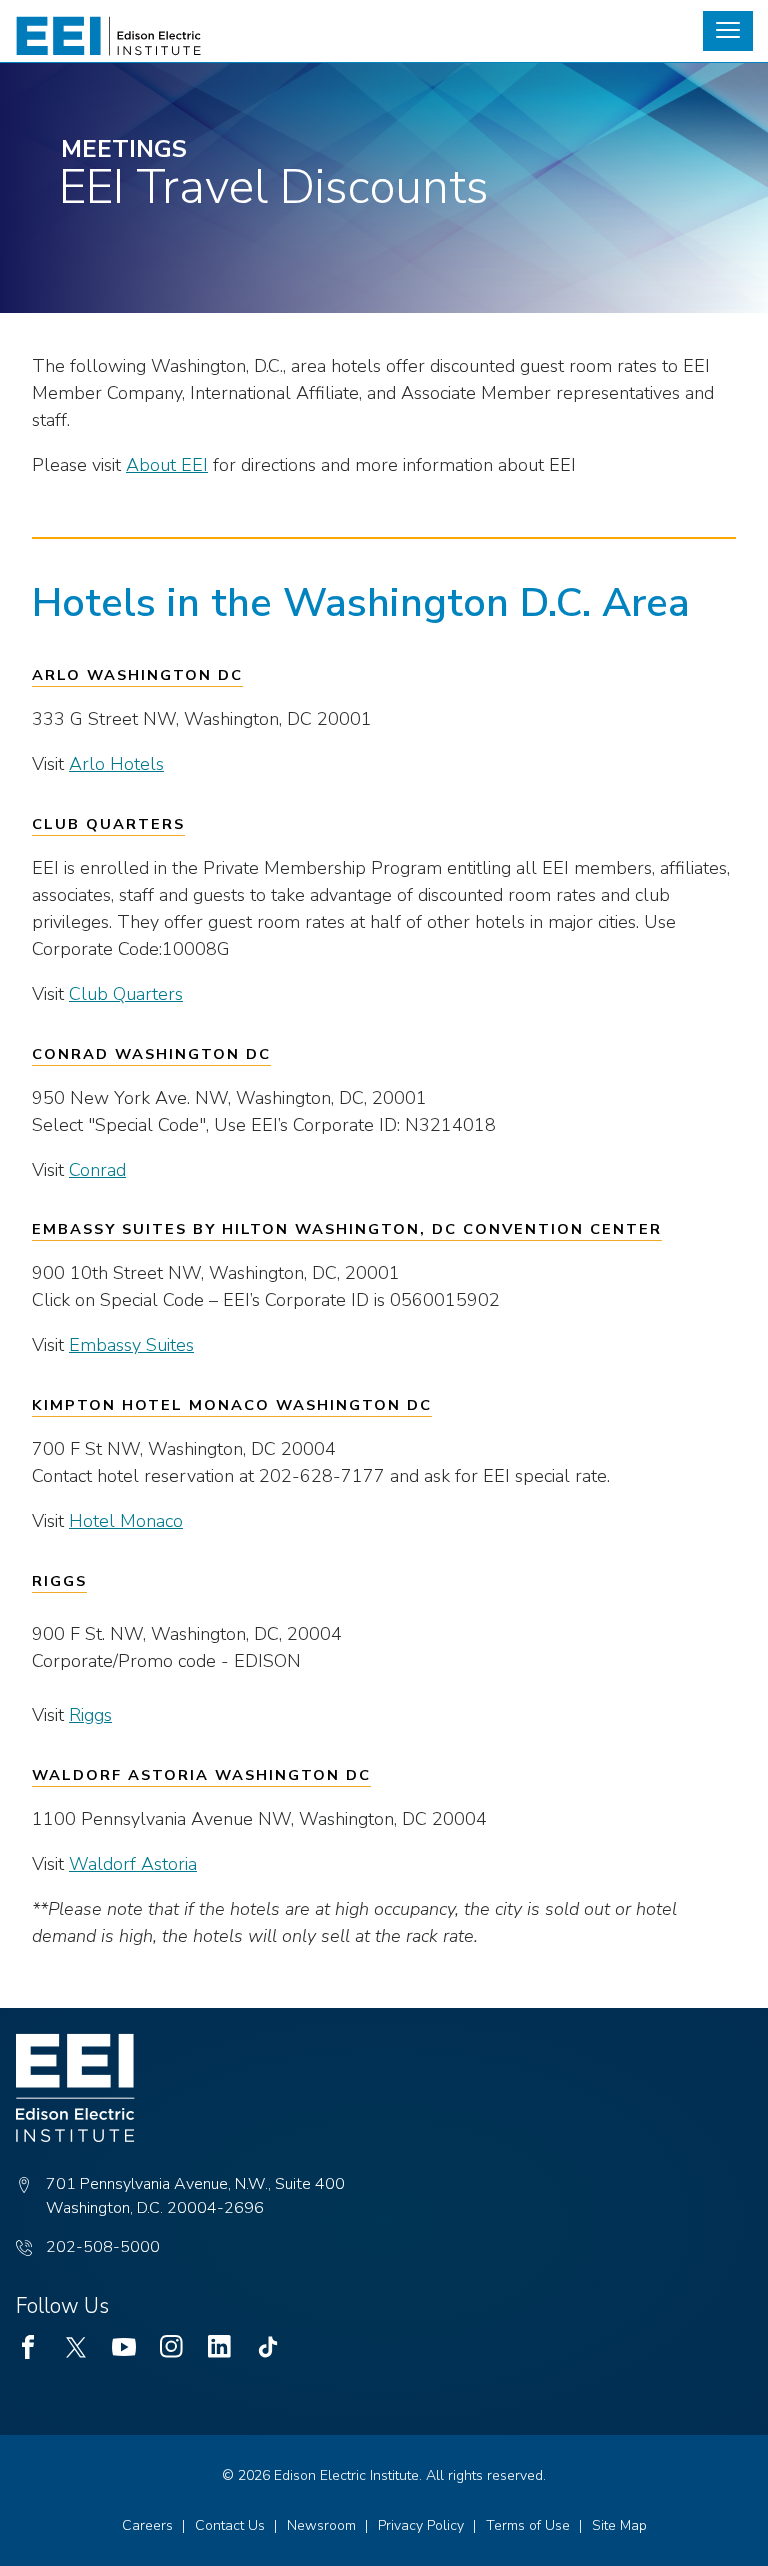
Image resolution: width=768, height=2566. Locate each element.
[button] (728, 31)
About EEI (167, 465)
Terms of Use (528, 2525)
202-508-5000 (103, 2247)
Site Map (619, 2525)
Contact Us (230, 2525)
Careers (147, 2525)
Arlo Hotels (116, 764)
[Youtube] (124, 2346)
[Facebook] (28, 2346)
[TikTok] (268, 2346)
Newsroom (321, 2525)
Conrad (97, 1170)
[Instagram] (172, 2346)
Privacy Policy (421, 2525)
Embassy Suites (131, 1345)
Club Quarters (126, 994)
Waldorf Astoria (133, 1864)
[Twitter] (76, 2346)
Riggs (90, 1715)
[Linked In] (220, 2346)
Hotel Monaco (126, 1521)
